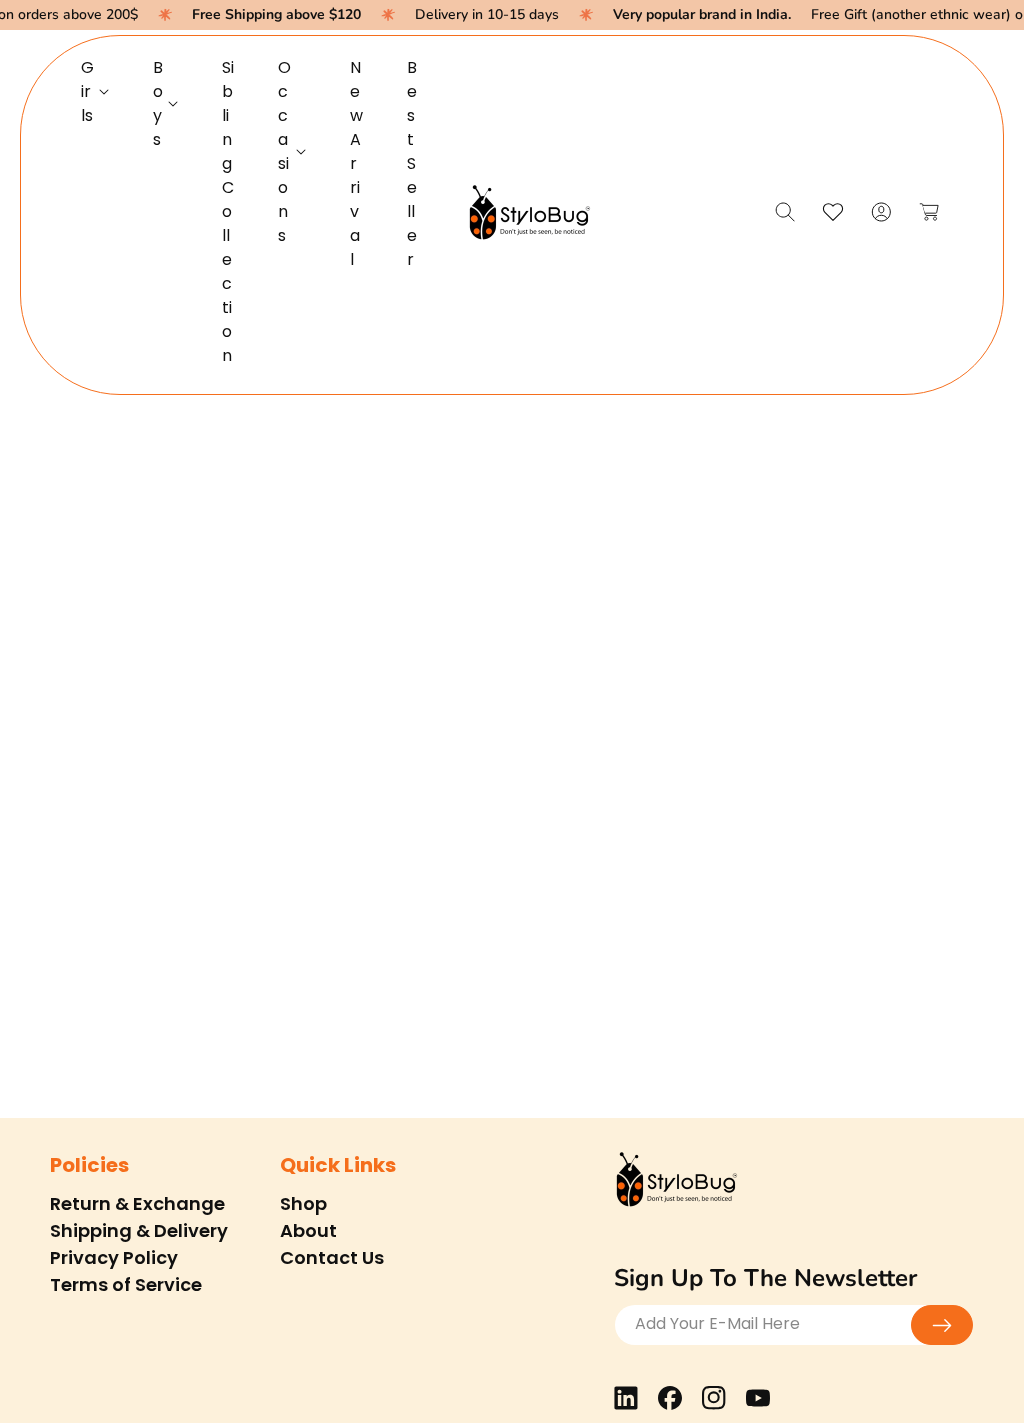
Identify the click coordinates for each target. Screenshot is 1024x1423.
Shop (303, 1203)
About (308, 1230)
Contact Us (332, 1257)
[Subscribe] (942, 1325)
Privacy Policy (114, 1257)
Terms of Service (126, 1284)
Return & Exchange (137, 1203)
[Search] (785, 212)
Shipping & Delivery (139, 1230)
